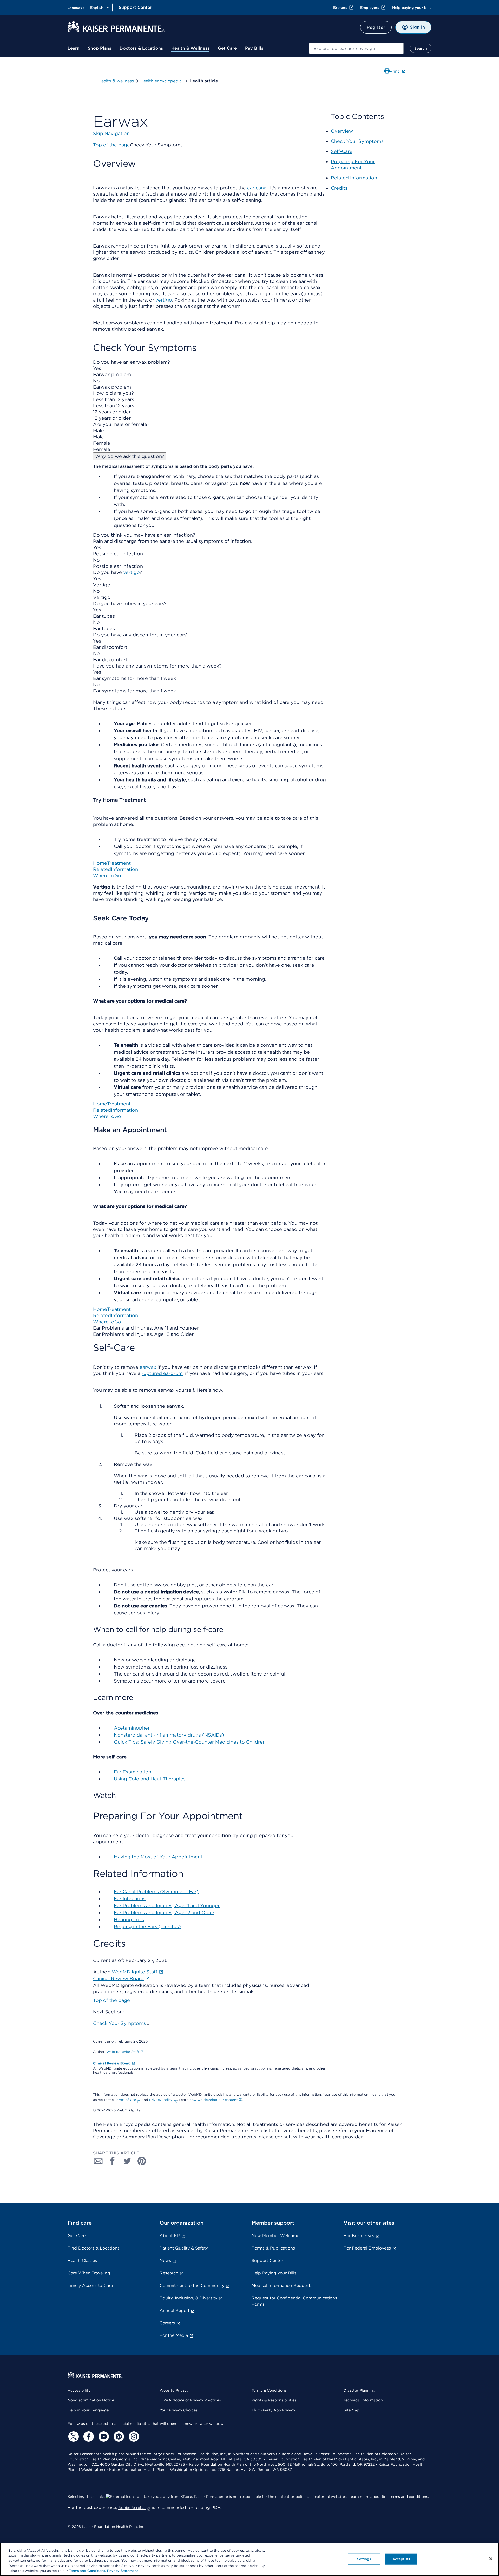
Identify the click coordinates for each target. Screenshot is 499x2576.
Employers (370, 8)
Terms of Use (126, 2100)
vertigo (131, 572)
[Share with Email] (98, 2161)
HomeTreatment (112, 863)
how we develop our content (214, 2100)
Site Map (351, 2410)
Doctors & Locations (141, 48)
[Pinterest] (118, 2437)
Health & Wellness (190, 48)
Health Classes (82, 2261)
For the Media (174, 2335)
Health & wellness (116, 81)
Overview (342, 131)
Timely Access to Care (90, 2285)
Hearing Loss (129, 1920)
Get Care (227, 48)
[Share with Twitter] (127, 2161)
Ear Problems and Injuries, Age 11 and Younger (167, 1906)
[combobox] (356, 48)
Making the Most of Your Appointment (158, 1857)
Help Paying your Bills (274, 2273)
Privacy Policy (161, 2100)
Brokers (340, 8)
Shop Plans (100, 48)
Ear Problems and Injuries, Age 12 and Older (164, 1913)
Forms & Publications (273, 2248)
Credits (339, 188)
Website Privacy (174, 2390)
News (165, 2261)
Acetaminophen (132, 1728)
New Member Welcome (275, 2236)
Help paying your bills (412, 8)
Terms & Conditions (269, 2390)
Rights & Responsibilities (274, 2400)
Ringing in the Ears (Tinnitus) (147, 1927)
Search (421, 48)
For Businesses (359, 2236)
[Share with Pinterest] (142, 2161)
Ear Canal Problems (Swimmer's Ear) (156, 1891)
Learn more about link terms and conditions (388, 2497)
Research (169, 2273)
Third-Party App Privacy (273, 2410)
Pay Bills (254, 48)
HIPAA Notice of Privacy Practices (190, 2400)
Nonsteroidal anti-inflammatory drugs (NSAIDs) (169, 1735)
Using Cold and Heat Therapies (150, 1779)
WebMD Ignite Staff (123, 2052)
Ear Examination (133, 1772)
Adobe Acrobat (132, 2508)
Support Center (135, 7)
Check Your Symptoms (119, 2023)
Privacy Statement (123, 2571)
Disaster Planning (359, 2390)
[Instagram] (133, 2437)
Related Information (354, 178)
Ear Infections (130, 1898)
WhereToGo (107, 875)
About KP (170, 2236)
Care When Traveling (89, 2273)
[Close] (491, 2559)
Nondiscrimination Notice (91, 2400)
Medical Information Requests (282, 2285)
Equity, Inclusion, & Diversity (188, 2298)
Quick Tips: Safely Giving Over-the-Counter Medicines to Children (190, 1742)
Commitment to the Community (192, 2285)
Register (376, 27)
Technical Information (363, 2400)
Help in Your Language (88, 2410)
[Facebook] (88, 2437)
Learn (74, 48)
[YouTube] (103, 2437)
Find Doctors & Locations (94, 2248)
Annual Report (175, 2310)
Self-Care (342, 151)
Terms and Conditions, (87, 2571)
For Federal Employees (367, 2248)
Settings (364, 2559)
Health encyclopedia (162, 81)
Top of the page (111, 2000)
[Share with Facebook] (113, 2161)
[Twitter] (73, 2437)
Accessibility (79, 2390)
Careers (167, 2323)
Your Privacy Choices (179, 2410)
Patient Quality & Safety (184, 2248)
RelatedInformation (116, 869)
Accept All (401, 2559)
